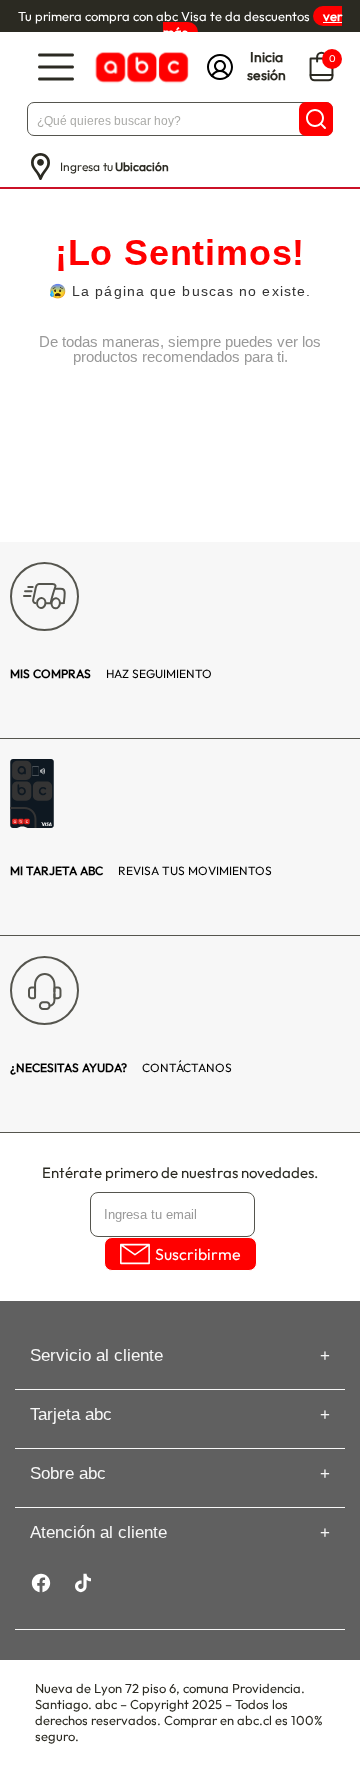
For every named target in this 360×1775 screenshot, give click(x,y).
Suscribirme (198, 1254)
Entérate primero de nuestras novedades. (180, 1172)
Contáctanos (121, 1067)
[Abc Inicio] (140, 67)
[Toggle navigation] (56, 67)
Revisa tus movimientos (141, 870)
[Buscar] (316, 119)
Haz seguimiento (111, 673)
